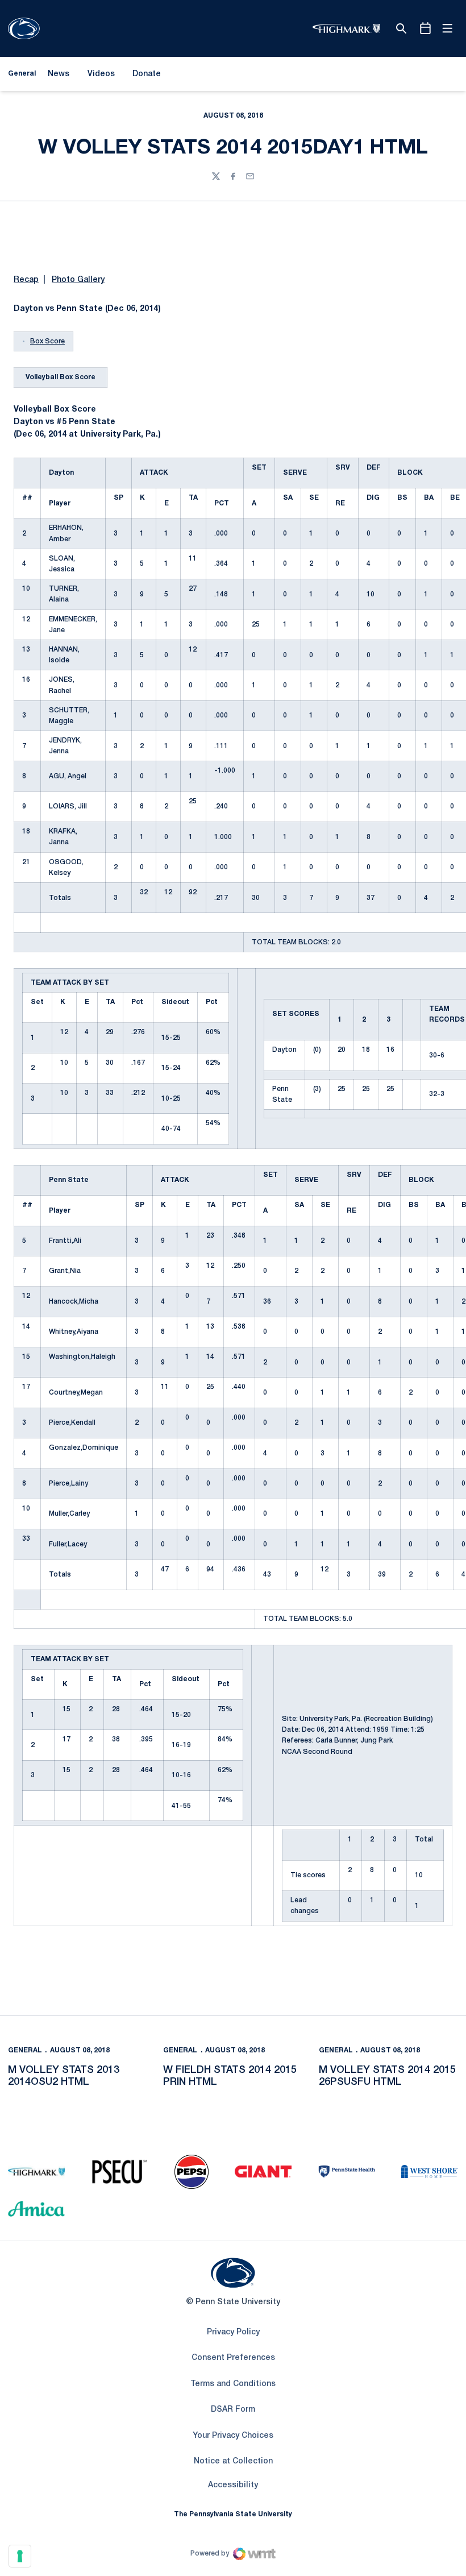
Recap (26, 280)
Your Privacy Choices (233, 2436)
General (25, 2050)
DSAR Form (233, 2410)
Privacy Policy (233, 2332)
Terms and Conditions (233, 2384)
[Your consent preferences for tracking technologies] (20, 2556)
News (59, 74)
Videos (101, 74)
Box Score (47, 341)
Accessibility (233, 2485)
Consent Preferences (233, 2358)
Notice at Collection (233, 2461)
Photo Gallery (78, 280)
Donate (146, 76)
